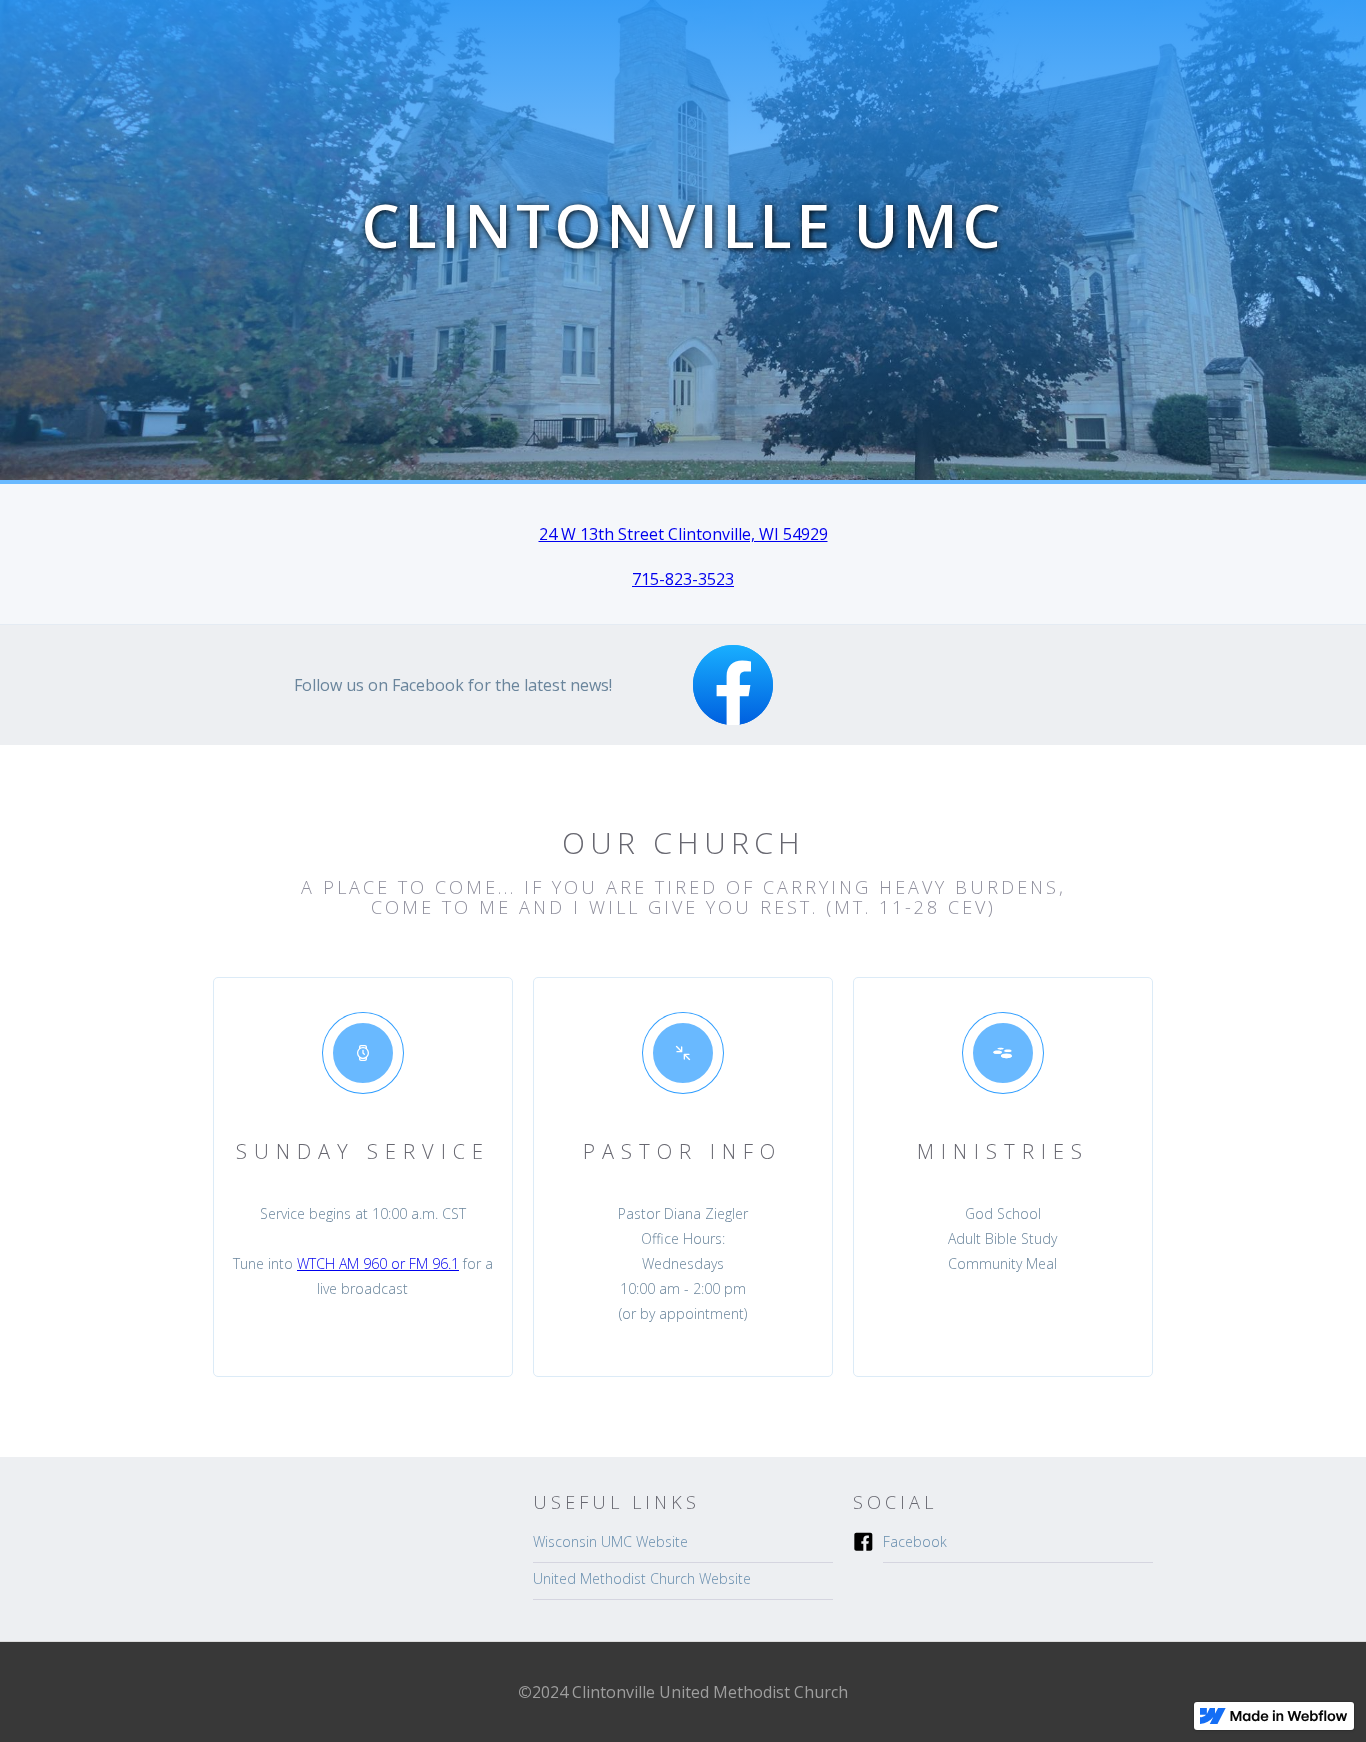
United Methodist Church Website (642, 1578)
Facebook (915, 1541)
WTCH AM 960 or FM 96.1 (378, 1263)
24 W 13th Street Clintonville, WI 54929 (683, 534)
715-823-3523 (683, 579)
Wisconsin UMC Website (610, 1541)
